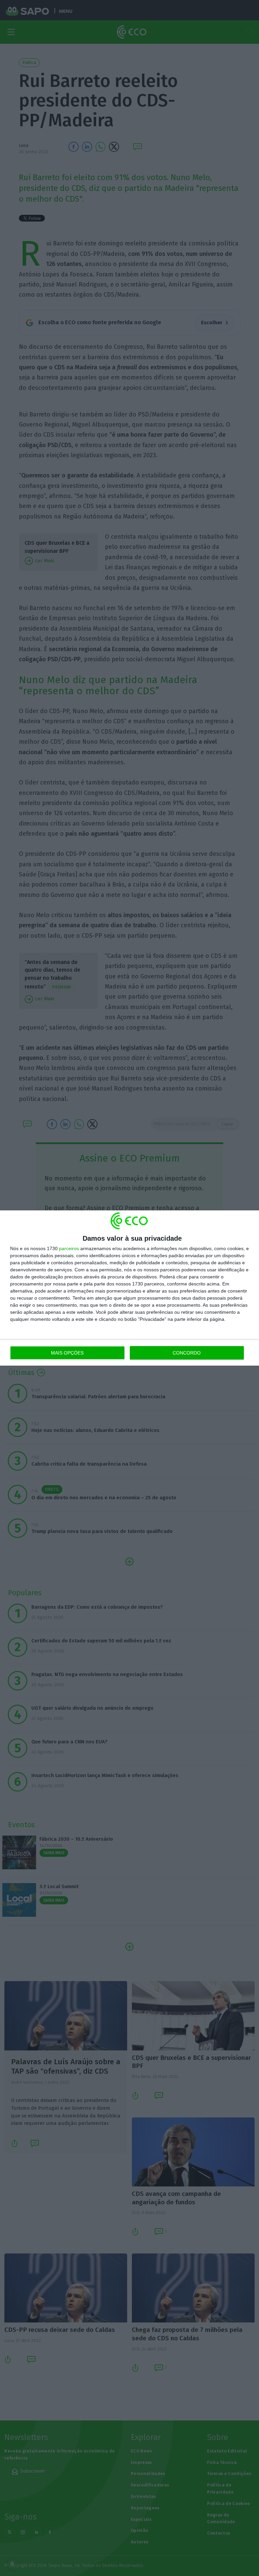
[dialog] (129, 1288)
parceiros (69, 1248)
